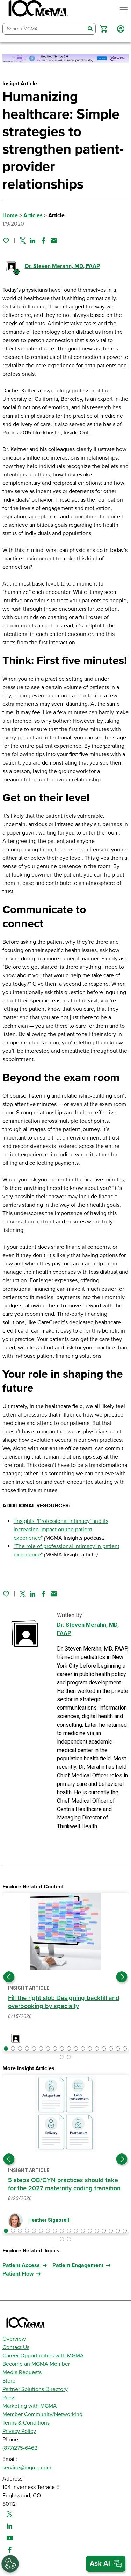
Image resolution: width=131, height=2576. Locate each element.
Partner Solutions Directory (35, 2389)
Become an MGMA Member (36, 2364)
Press (9, 2398)
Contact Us (16, 2347)
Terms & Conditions (26, 2423)
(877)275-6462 (20, 2448)
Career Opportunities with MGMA (43, 2356)
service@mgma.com (27, 2468)
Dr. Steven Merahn (62, 266)
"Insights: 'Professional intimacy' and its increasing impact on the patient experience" (61, 1530)
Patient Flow (18, 2274)
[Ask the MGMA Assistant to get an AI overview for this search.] (106, 2564)
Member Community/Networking (42, 2414)
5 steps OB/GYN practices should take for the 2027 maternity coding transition (64, 2184)
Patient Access (21, 2265)
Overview (14, 2339)
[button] (104, 29)
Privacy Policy (19, 2431)
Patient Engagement (78, 2265)
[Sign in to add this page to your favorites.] (6, 241)
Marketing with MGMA (30, 2406)
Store (9, 2381)
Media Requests (22, 2372)
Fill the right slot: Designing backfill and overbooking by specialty (64, 2002)
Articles (33, 215)
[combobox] (44, 29)
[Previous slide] (9, 1977)
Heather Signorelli (49, 2220)
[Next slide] (122, 1977)
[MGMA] (37, 10)
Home (10, 215)
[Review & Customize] (10, 2564)
